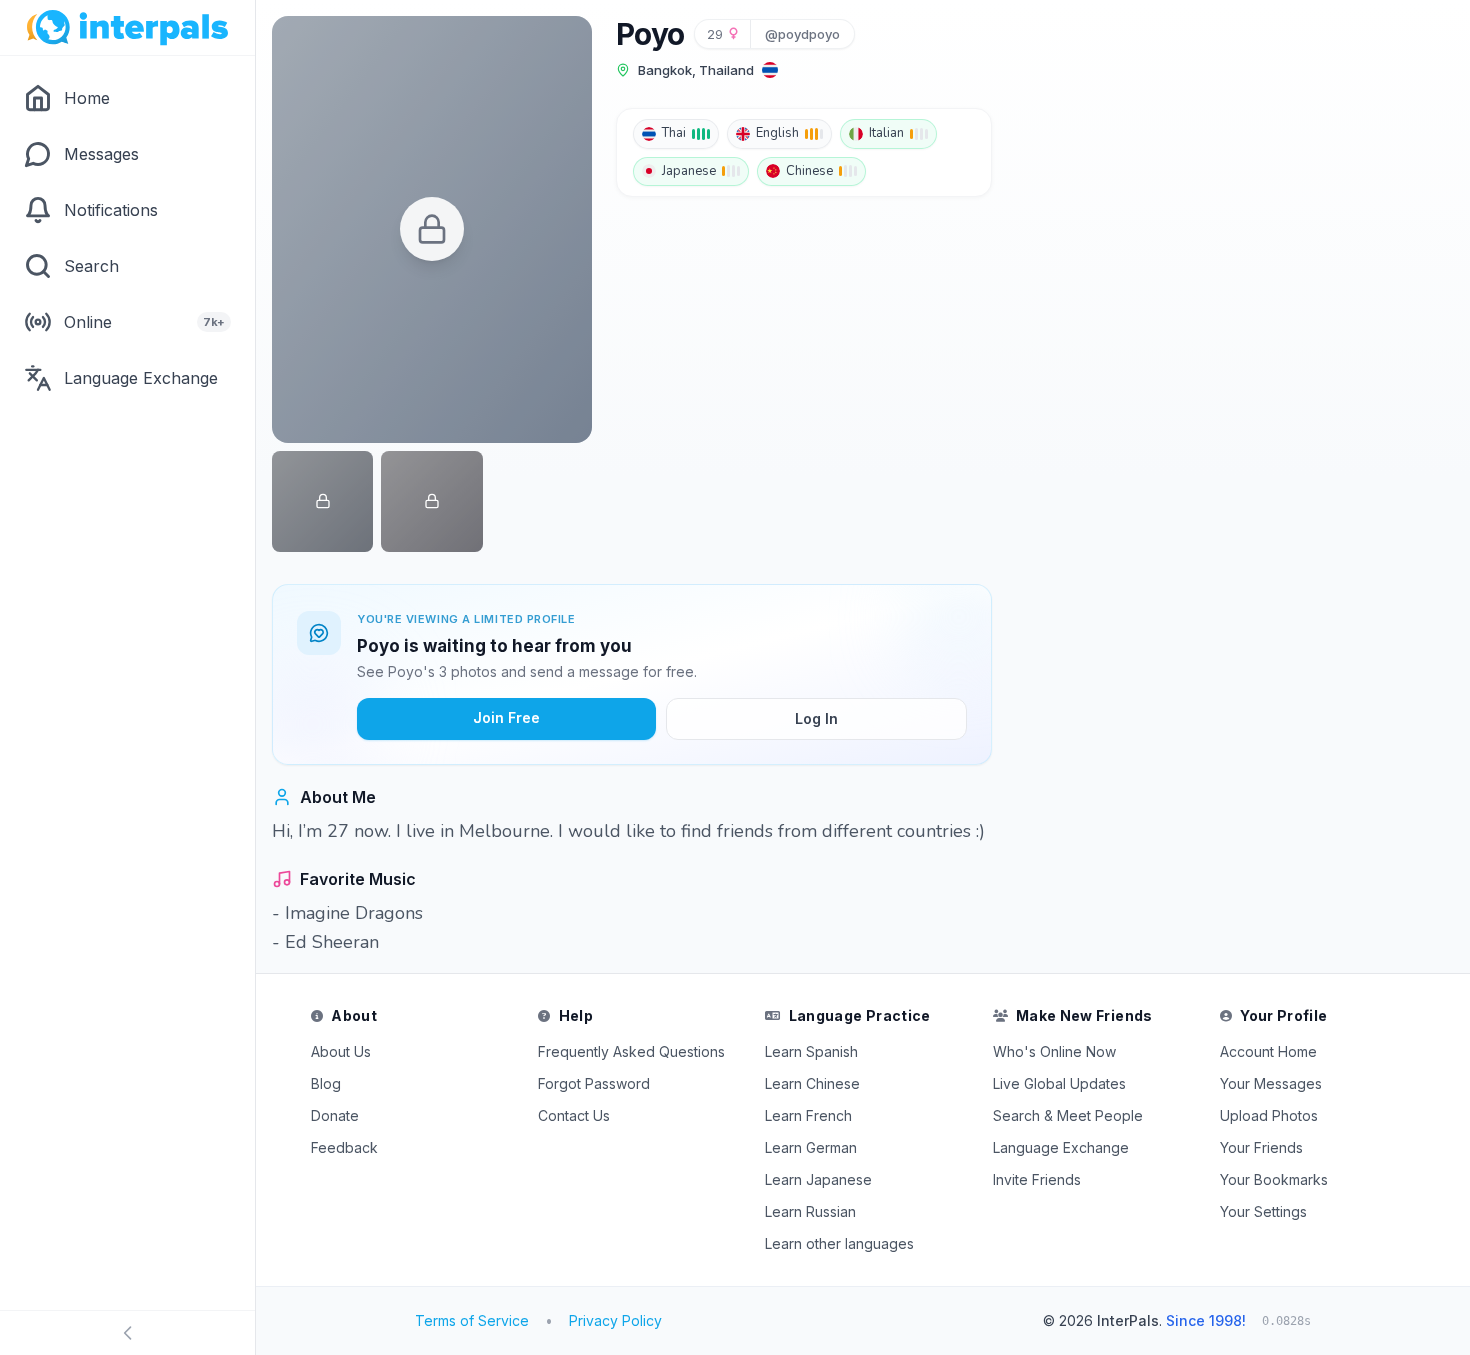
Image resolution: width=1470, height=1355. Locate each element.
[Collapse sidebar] (127, 1333)
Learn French (808, 1115)
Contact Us (574, 1115)
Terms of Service (472, 1320)
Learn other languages (839, 1243)
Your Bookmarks (1274, 1179)
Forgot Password (594, 1083)
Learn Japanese (818, 1179)
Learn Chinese (812, 1083)
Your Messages (1271, 1083)
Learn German (811, 1147)
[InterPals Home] (127, 28)
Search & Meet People (1068, 1115)
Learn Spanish (811, 1051)
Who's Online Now (1054, 1051)
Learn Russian (810, 1211)
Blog (326, 1083)
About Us (341, 1051)
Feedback (344, 1147)
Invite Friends (1037, 1179)
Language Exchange (1061, 1147)
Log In (816, 718)
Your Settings (1263, 1211)
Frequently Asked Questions (631, 1051)
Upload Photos (1269, 1115)
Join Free (506, 717)
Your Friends (1261, 1147)
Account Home (1268, 1051)
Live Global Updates (1059, 1083)
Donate (335, 1115)
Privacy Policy (615, 1320)
